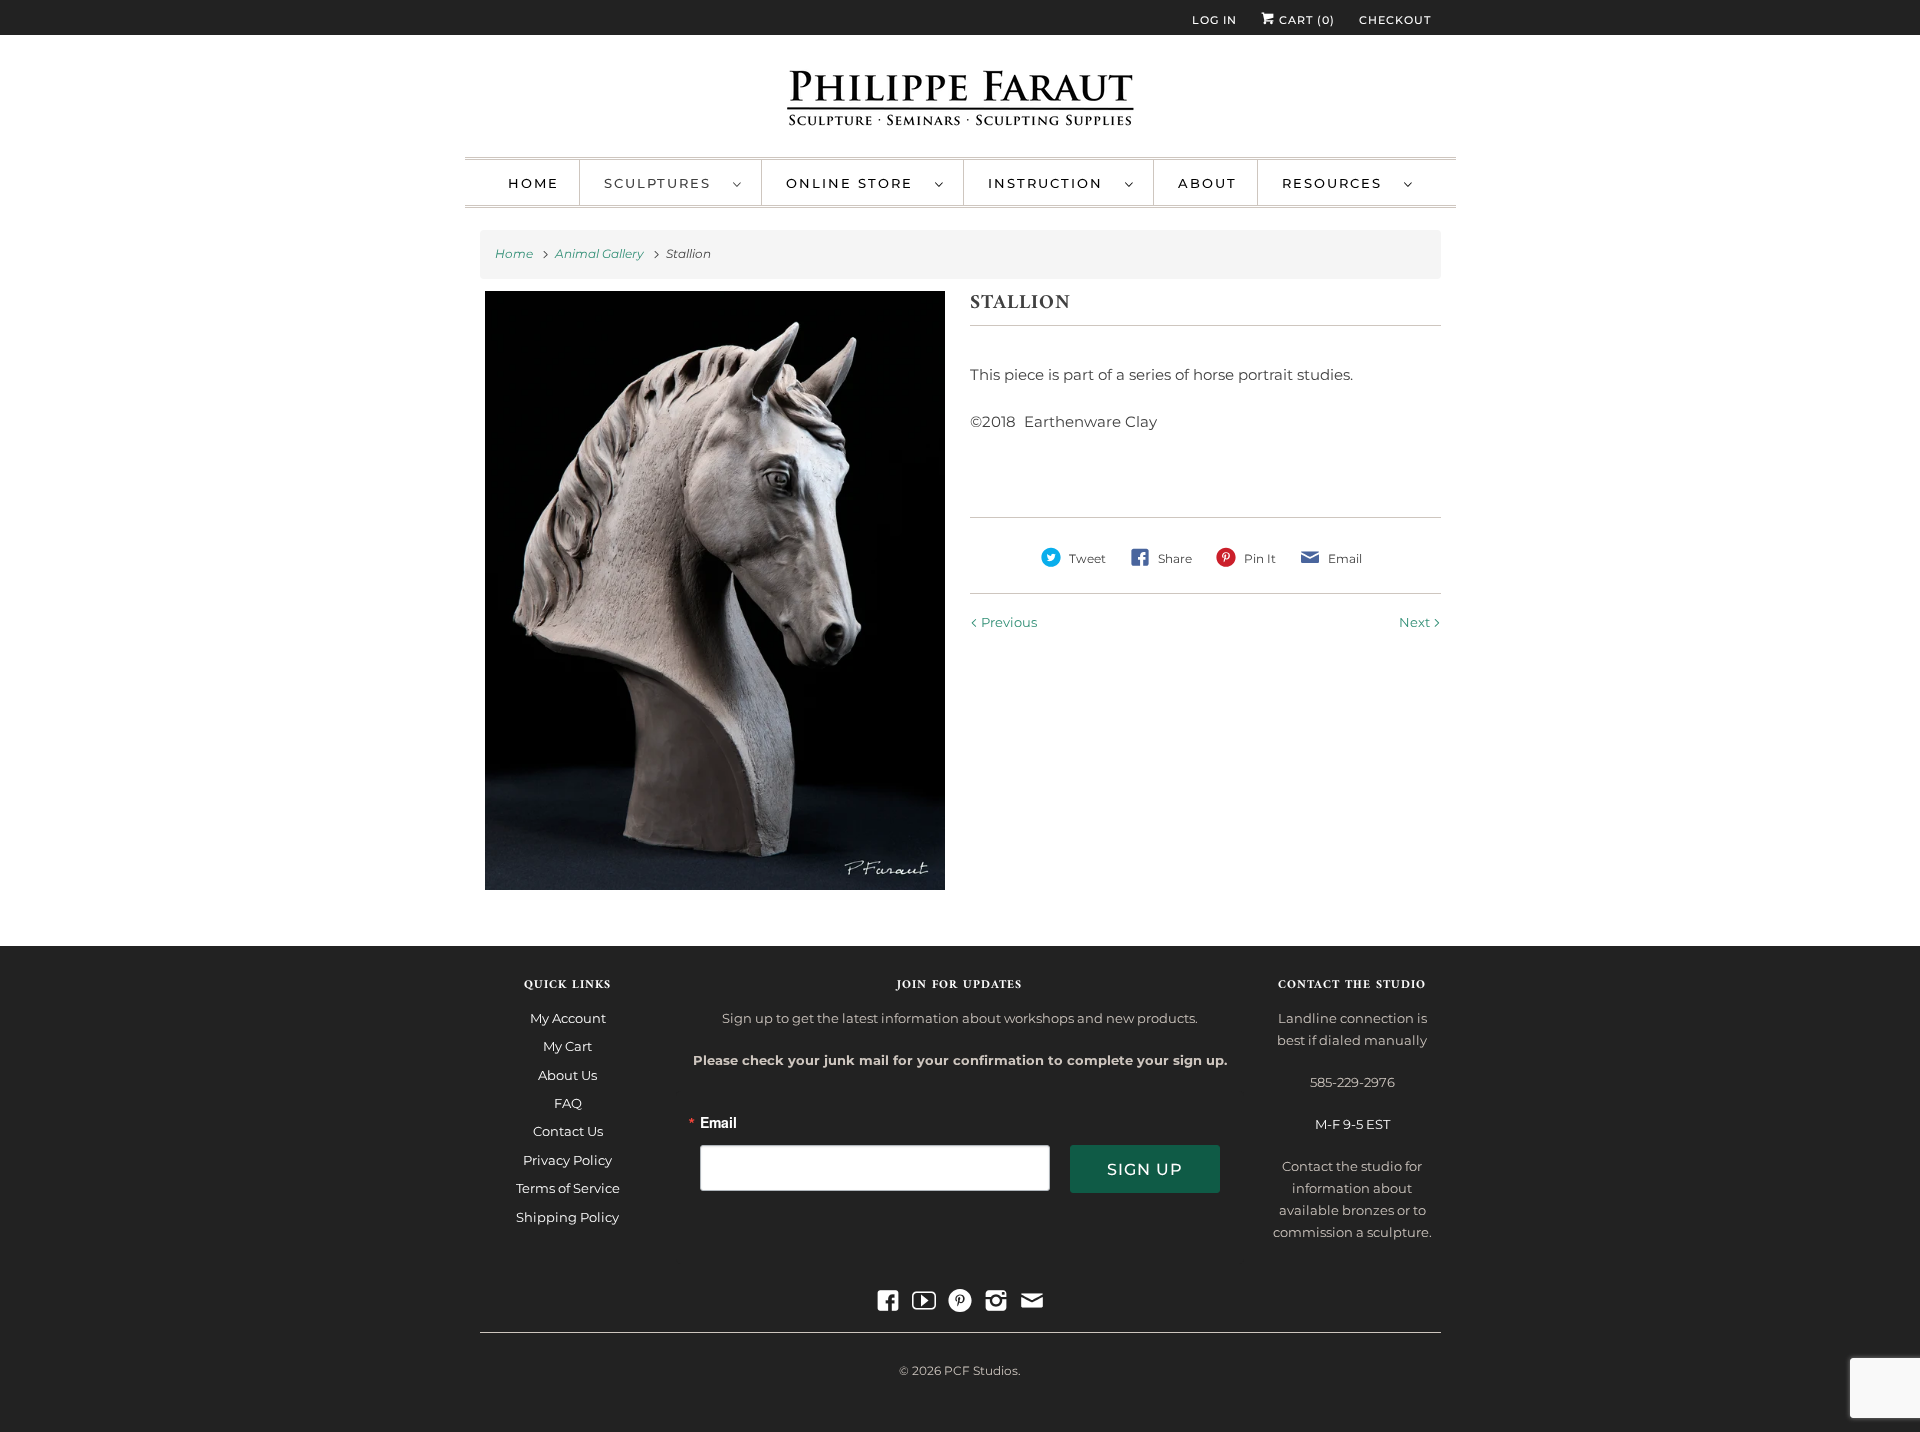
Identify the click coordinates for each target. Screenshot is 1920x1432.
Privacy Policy (567, 1160)
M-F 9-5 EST (1352, 1124)
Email (718, 1123)
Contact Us (568, 1131)
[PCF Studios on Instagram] (996, 1301)
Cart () (1305, 20)
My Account (568, 1018)
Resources (1338, 183)
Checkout (1395, 20)
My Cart (567, 1046)
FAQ (568, 1103)
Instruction (1051, 183)
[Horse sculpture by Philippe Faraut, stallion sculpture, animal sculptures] (715, 590)
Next (1416, 622)
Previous (1007, 622)
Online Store (855, 183)
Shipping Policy (567, 1217)
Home (533, 183)
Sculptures (663, 183)
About (1207, 183)
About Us (567, 1075)
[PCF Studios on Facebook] (888, 1301)
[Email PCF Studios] (1032, 1301)
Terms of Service (568, 1188)
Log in (1214, 20)
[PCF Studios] (960, 101)
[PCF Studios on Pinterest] (960, 1301)
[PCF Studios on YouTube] (924, 1301)
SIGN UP (1145, 1169)
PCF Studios (981, 1370)
